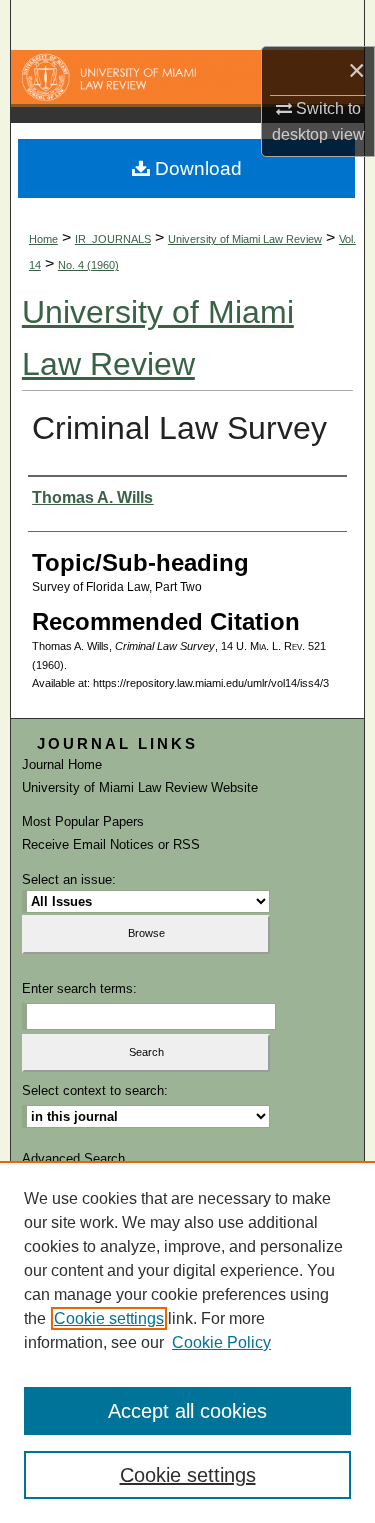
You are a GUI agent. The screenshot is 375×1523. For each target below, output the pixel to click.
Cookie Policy (221, 1342)
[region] (187, 1342)
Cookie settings (109, 1318)
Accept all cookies (187, 1411)
